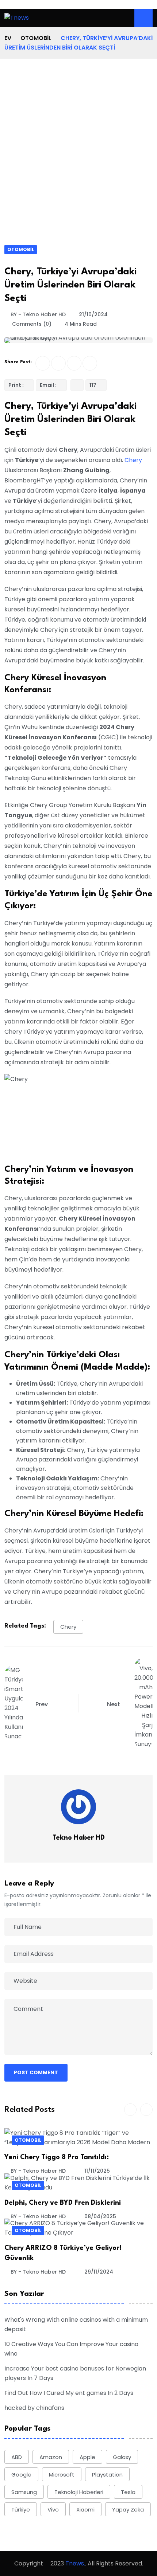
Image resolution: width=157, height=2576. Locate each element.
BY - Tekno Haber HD (38, 314)
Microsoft (62, 2475)
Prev (42, 1704)
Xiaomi (85, 2510)
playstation (107, 2475)
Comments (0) (31, 324)
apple (87, 2457)
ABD (17, 2457)
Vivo (53, 2510)
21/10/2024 (93, 314)
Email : (49, 385)
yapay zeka (128, 2510)
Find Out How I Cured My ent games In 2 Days (69, 2393)
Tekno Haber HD (79, 1838)
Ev (8, 38)
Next (114, 1704)
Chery (133, 460)
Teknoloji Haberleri (79, 2492)
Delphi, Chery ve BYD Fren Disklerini (63, 2203)
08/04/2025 (100, 2216)
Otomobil (36, 38)
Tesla (128, 2492)
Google (21, 2475)
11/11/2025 (97, 2171)
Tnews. (75, 2563)
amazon (51, 2457)
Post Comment (36, 2072)
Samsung (24, 2492)
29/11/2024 (99, 2272)
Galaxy (122, 2457)
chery (68, 1627)
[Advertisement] (78, 163)
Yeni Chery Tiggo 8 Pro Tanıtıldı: (57, 2157)
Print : (17, 385)
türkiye (21, 2510)
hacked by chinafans (34, 2408)
